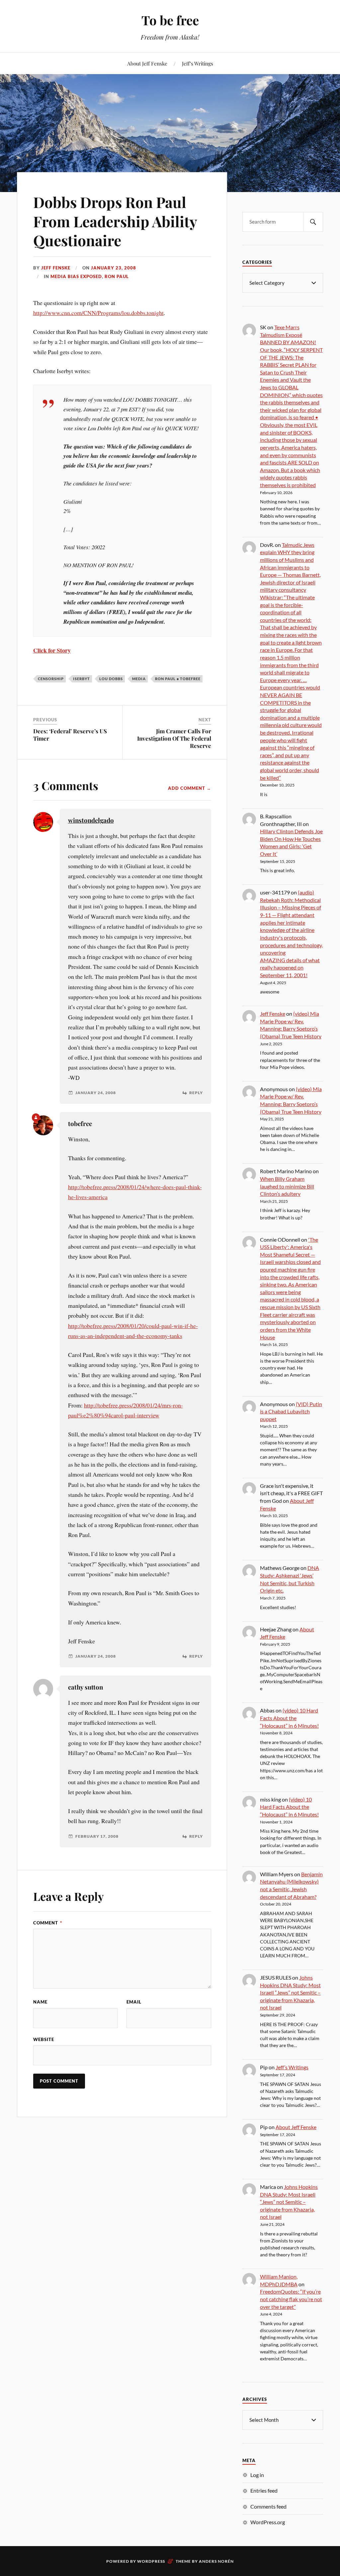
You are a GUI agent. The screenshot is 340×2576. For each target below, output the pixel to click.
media (139, 679)
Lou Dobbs (111, 679)
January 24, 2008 (96, 1093)
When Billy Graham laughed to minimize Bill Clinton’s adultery (287, 1186)
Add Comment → (190, 788)
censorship (51, 679)
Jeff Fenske (56, 268)
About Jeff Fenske (147, 63)
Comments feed (268, 2506)
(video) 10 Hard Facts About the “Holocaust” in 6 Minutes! (289, 1718)
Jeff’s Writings (198, 63)
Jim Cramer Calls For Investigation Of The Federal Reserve (174, 738)
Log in (257, 2475)
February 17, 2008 (97, 1836)
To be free (170, 20)
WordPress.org (268, 2522)
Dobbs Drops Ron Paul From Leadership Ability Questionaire (115, 221)
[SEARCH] (313, 222)
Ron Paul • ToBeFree (178, 679)
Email (134, 2002)
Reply (196, 1093)
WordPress (151, 2561)
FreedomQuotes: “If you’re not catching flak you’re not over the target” (291, 2299)
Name (40, 2002)
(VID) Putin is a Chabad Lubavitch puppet (291, 1411)
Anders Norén (216, 2561)
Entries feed (264, 2490)
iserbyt (82, 679)
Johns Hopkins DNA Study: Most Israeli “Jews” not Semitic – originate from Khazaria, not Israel (290, 1992)
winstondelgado (91, 820)
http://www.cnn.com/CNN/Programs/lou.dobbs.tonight (98, 313)
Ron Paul (117, 276)
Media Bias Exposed (76, 276)
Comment (48, 1923)
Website (44, 2039)
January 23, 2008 (114, 268)
